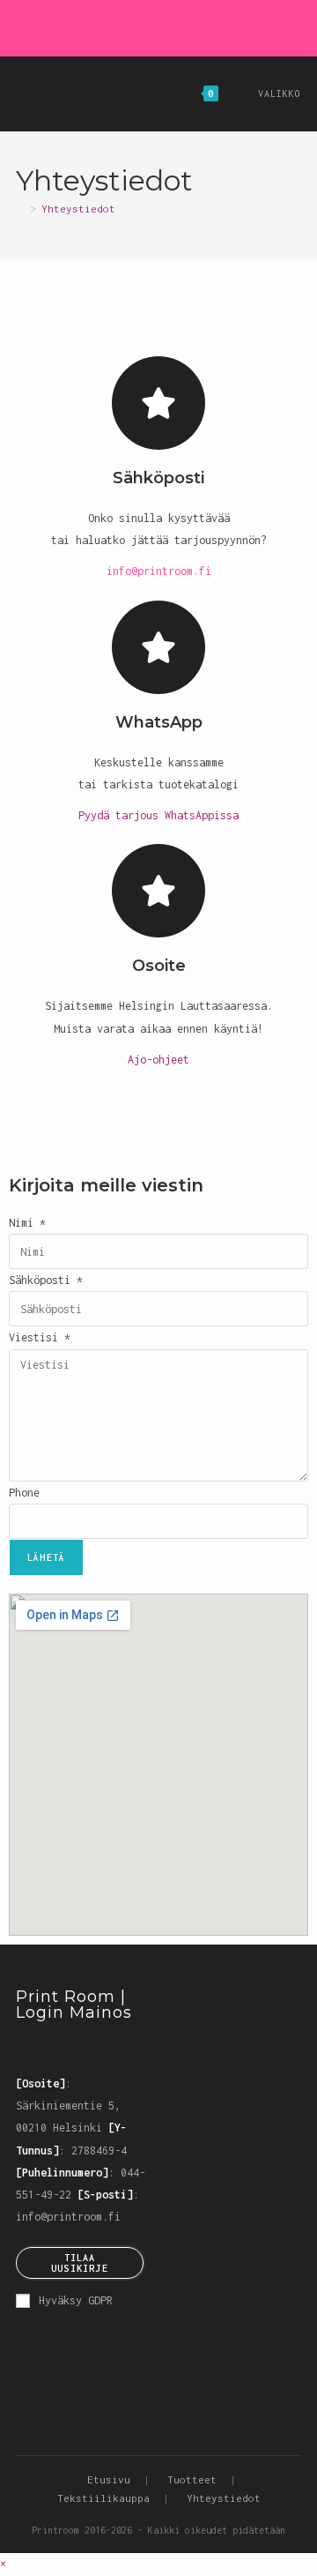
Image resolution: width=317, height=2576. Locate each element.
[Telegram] (199, 26)
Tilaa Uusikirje (80, 2263)
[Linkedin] (162, 26)
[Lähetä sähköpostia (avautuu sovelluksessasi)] (182, 26)
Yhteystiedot (78, 209)
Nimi (27, 1223)
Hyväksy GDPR (76, 2300)
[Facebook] (121, 26)
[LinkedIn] (100, 2049)
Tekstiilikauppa (103, 2498)
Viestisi (40, 1337)
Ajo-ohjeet (158, 1060)
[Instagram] (141, 26)
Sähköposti (46, 1280)
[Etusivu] (20, 209)
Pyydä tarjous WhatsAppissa (158, 815)
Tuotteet (192, 2479)
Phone (24, 1493)
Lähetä (46, 1557)
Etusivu (109, 2479)
